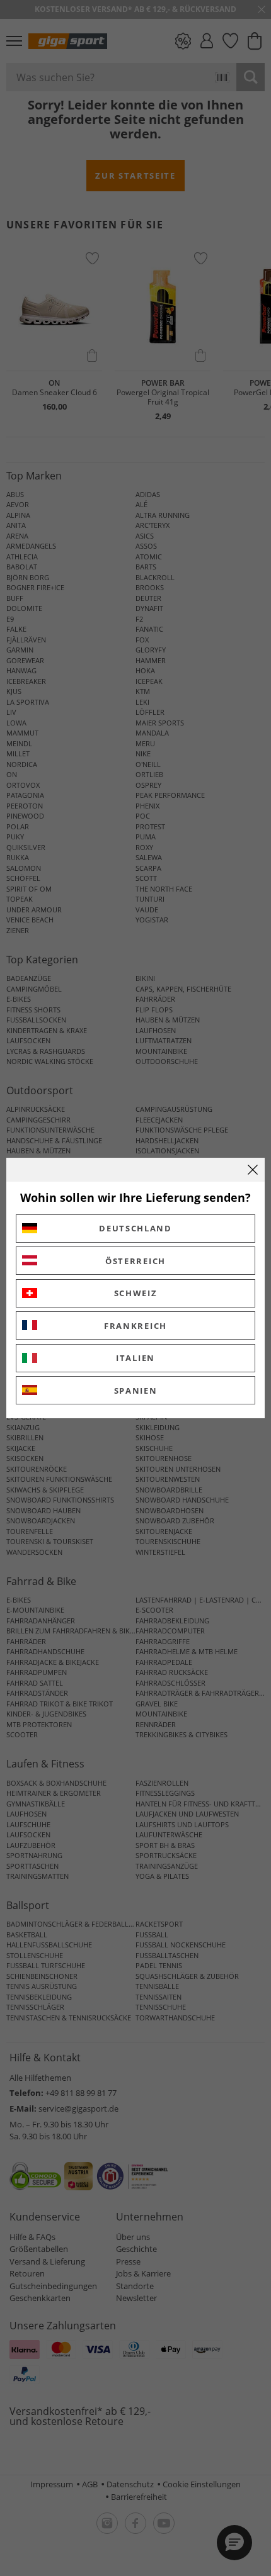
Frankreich (135, 1326)
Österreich (135, 1261)
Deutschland (135, 1228)
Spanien (136, 1391)
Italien (135, 1358)
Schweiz (136, 1293)
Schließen (253, 1170)
